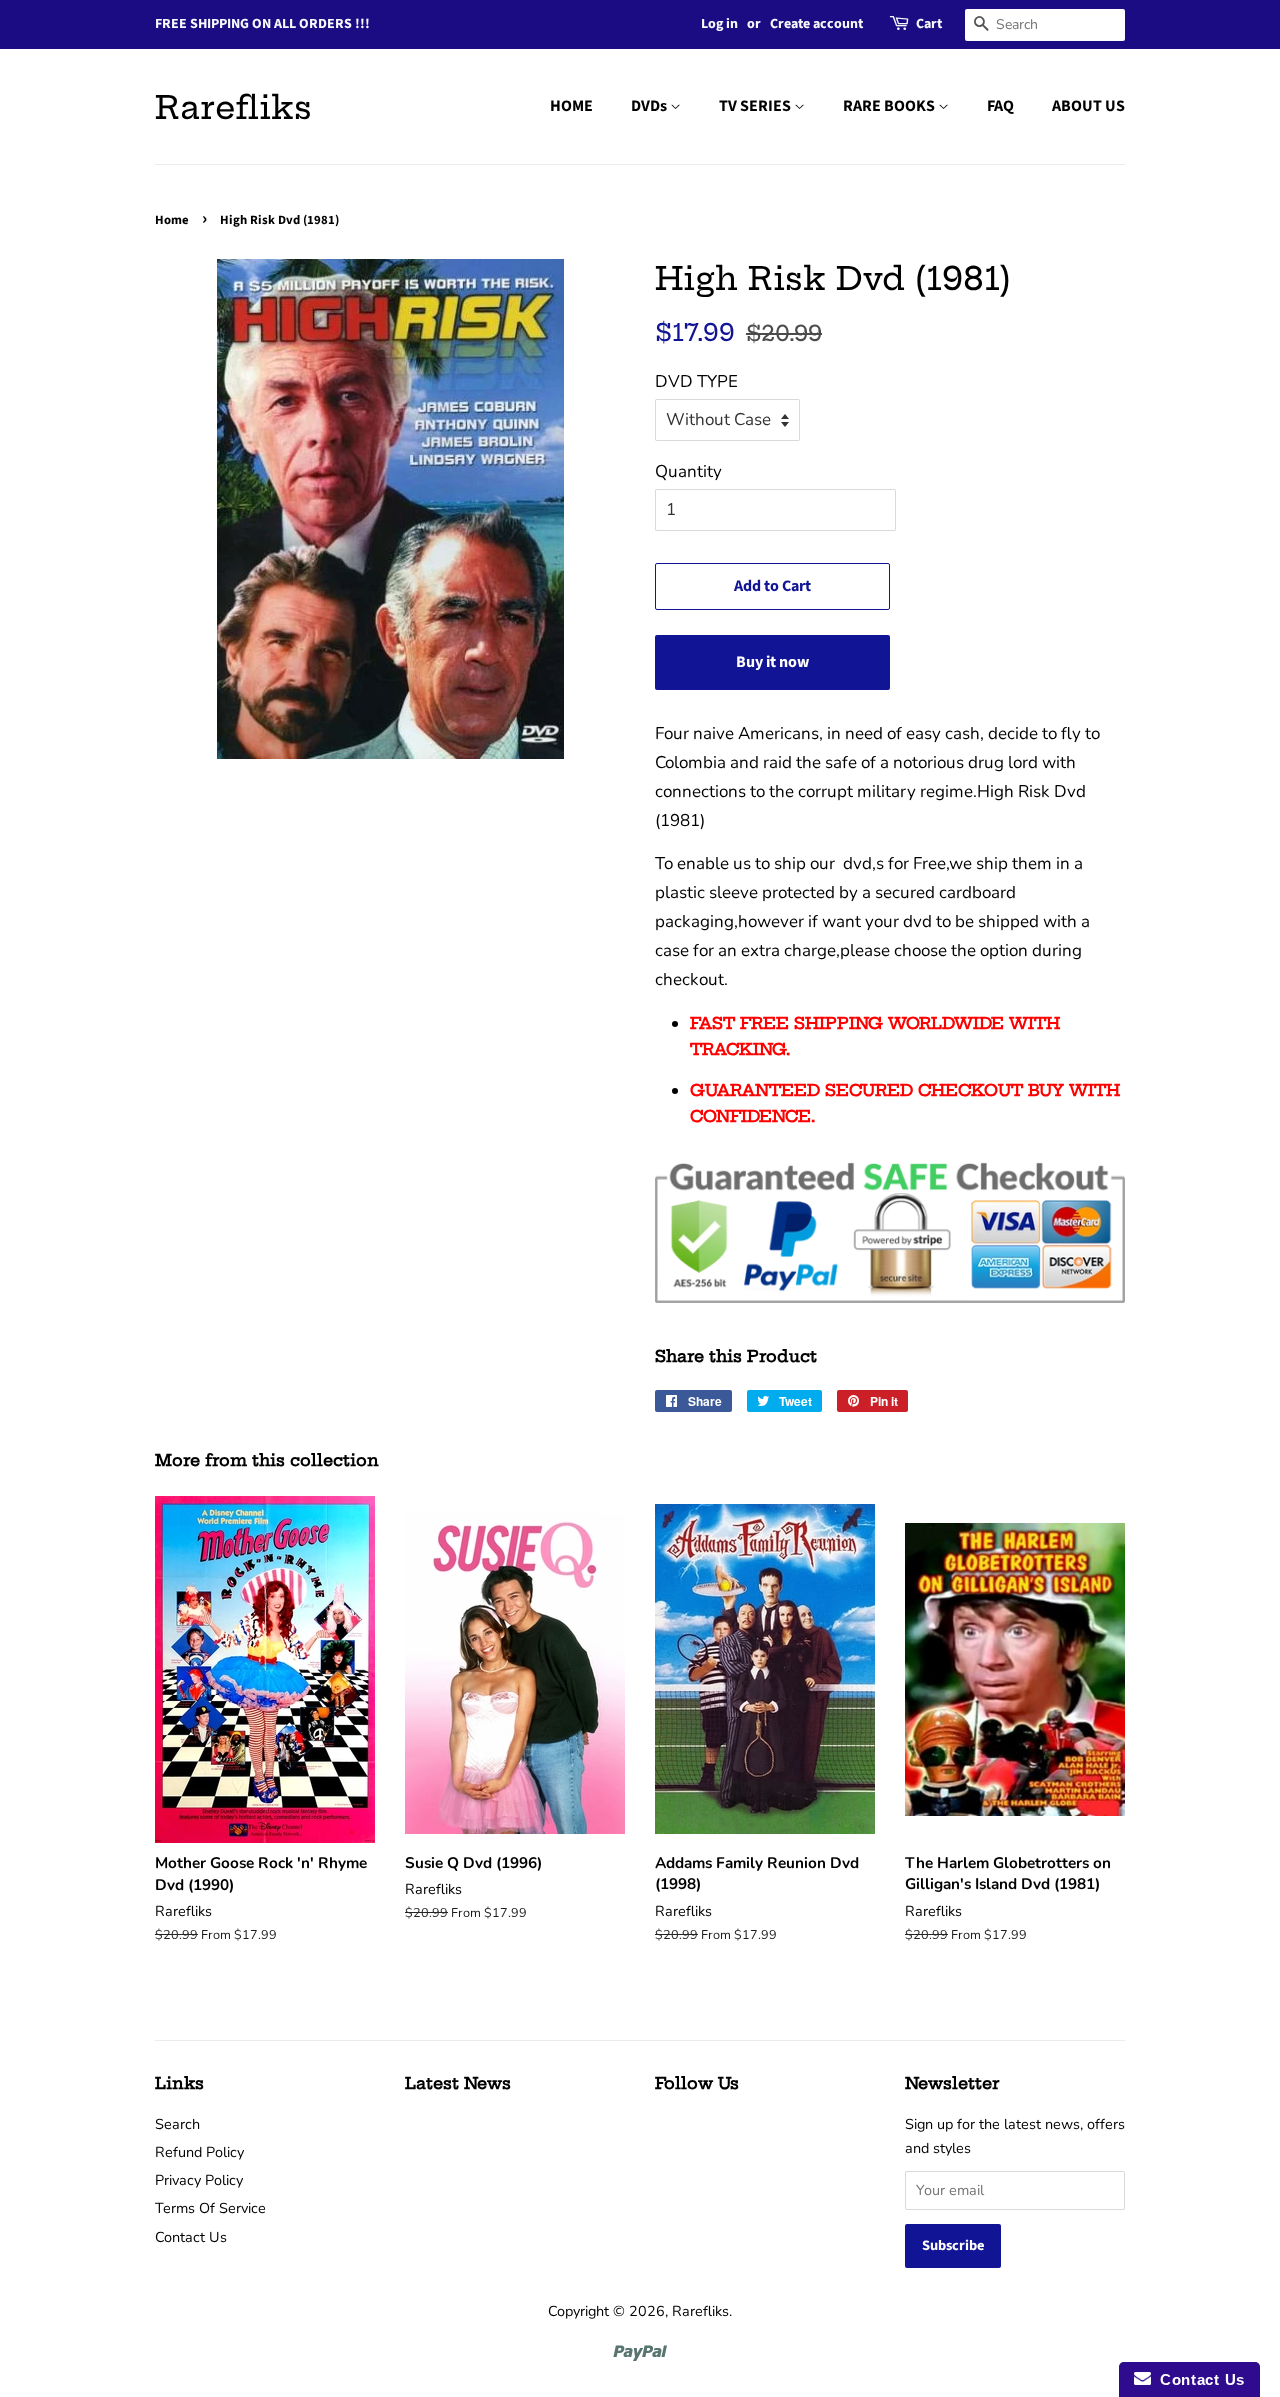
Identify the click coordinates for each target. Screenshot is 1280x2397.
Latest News (458, 2083)
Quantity (688, 471)
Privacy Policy (199, 2180)
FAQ (1000, 106)
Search (177, 2124)
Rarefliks (233, 107)
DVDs (650, 106)
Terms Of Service (210, 2208)
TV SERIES (756, 106)
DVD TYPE (696, 381)
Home (172, 220)
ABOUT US (1088, 106)
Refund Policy (199, 2152)
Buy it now (772, 662)
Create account (816, 24)
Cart (929, 24)
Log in (719, 24)
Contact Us (191, 2237)
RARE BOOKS (890, 106)
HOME (571, 106)
